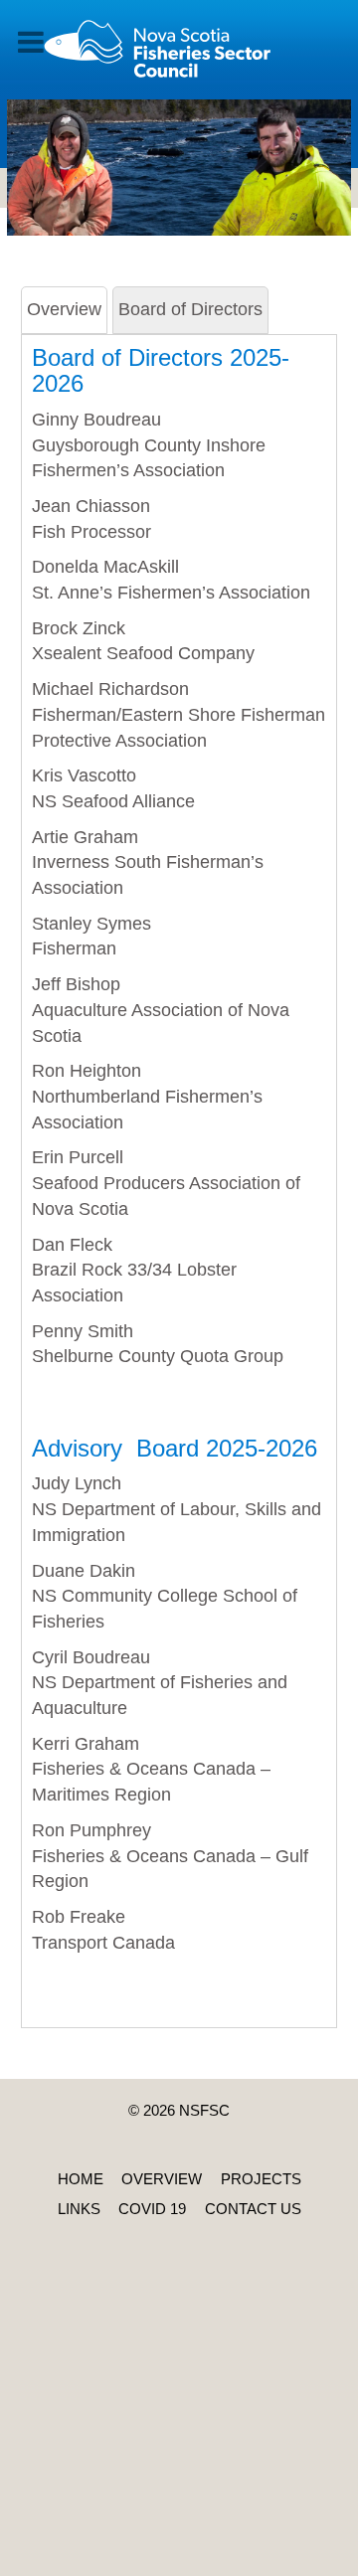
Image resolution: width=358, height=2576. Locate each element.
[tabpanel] (179, 1165)
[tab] (64, 310)
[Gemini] (179, 58)
